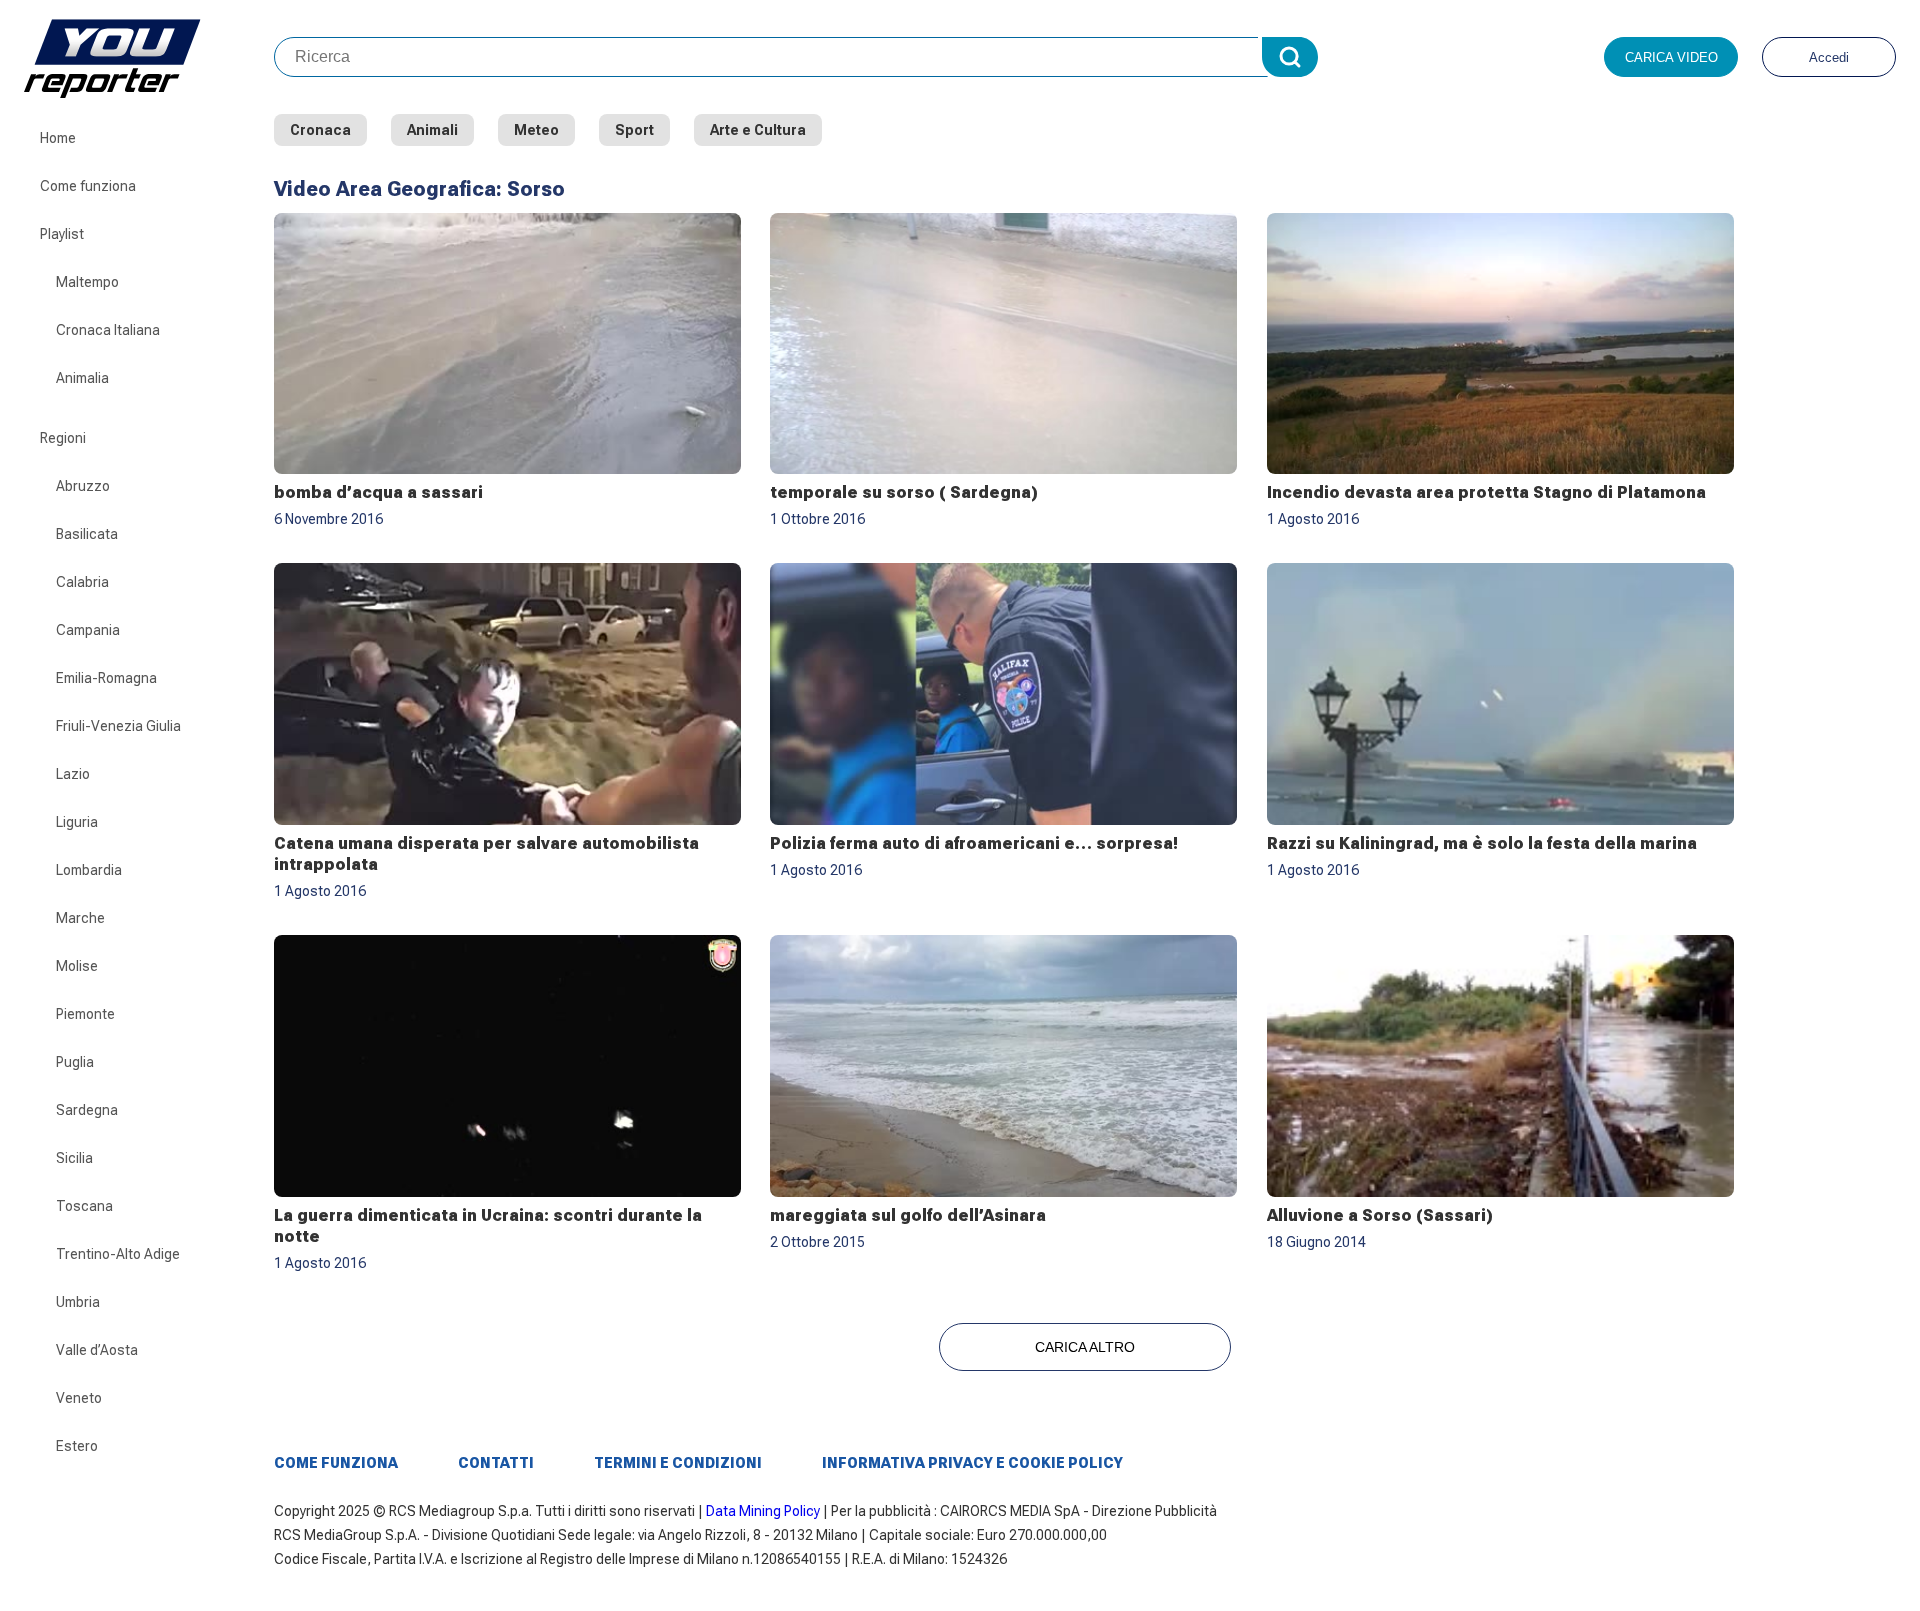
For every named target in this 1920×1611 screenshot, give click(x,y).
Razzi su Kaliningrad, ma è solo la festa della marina (1482, 843)
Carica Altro (1085, 1347)
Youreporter (149, 57)
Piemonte (85, 1014)
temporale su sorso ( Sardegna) (904, 492)
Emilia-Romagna (106, 678)
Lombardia (89, 870)
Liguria (77, 822)
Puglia (75, 1062)
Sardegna (87, 1110)
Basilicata (87, 534)
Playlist (62, 234)
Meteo (536, 130)
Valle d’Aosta (97, 1350)
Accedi (1829, 57)
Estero (77, 1446)
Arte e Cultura (758, 130)
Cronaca (320, 130)
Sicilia (74, 1158)
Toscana (84, 1206)
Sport (634, 130)
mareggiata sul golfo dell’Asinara (908, 1215)
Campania (88, 630)
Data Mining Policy (763, 1511)
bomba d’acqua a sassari (378, 492)
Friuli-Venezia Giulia (118, 726)
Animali (432, 130)
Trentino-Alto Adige (118, 1254)
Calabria (82, 582)
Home (58, 138)
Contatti (496, 1463)
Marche (80, 918)
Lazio (73, 774)
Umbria (78, 1302)
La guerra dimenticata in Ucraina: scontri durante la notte (488, 1226)
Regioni (63, 438)
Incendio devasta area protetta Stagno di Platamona (1486, 492)
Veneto (79, 1398)
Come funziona (88, 186)
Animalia (82, 378)
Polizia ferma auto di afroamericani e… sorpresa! (974, 843)
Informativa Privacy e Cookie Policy (972, 1463)
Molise (77, 966)
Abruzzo (83, 486)
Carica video (1671, 57)
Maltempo (87, 282)
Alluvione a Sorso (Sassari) (1380, 1215)
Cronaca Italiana (108, 330)
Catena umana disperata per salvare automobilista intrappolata (486, 854)
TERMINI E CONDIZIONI (678, 1463)
